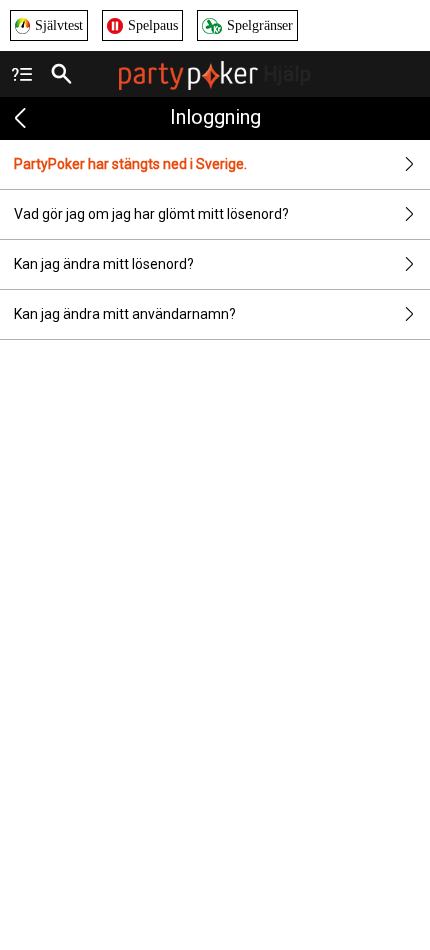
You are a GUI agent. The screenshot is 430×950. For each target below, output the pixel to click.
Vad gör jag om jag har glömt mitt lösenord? (151, 214)
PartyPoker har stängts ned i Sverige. (130, 164)
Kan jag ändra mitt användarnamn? (125, 314)
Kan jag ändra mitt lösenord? (104, 264)
